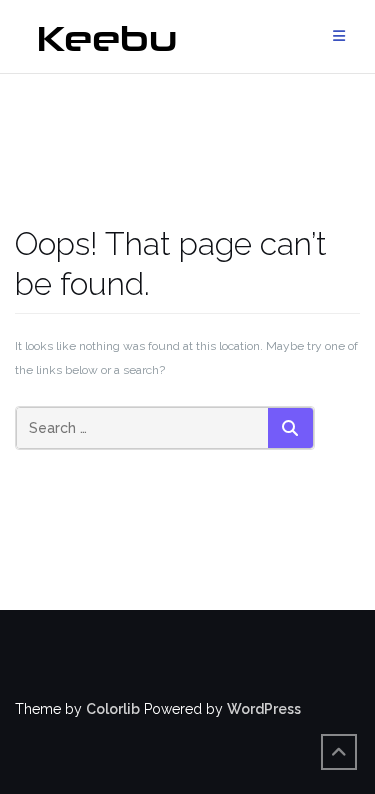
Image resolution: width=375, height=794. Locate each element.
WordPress (264, 709)
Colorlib (113, 709)
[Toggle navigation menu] (339, 36)
